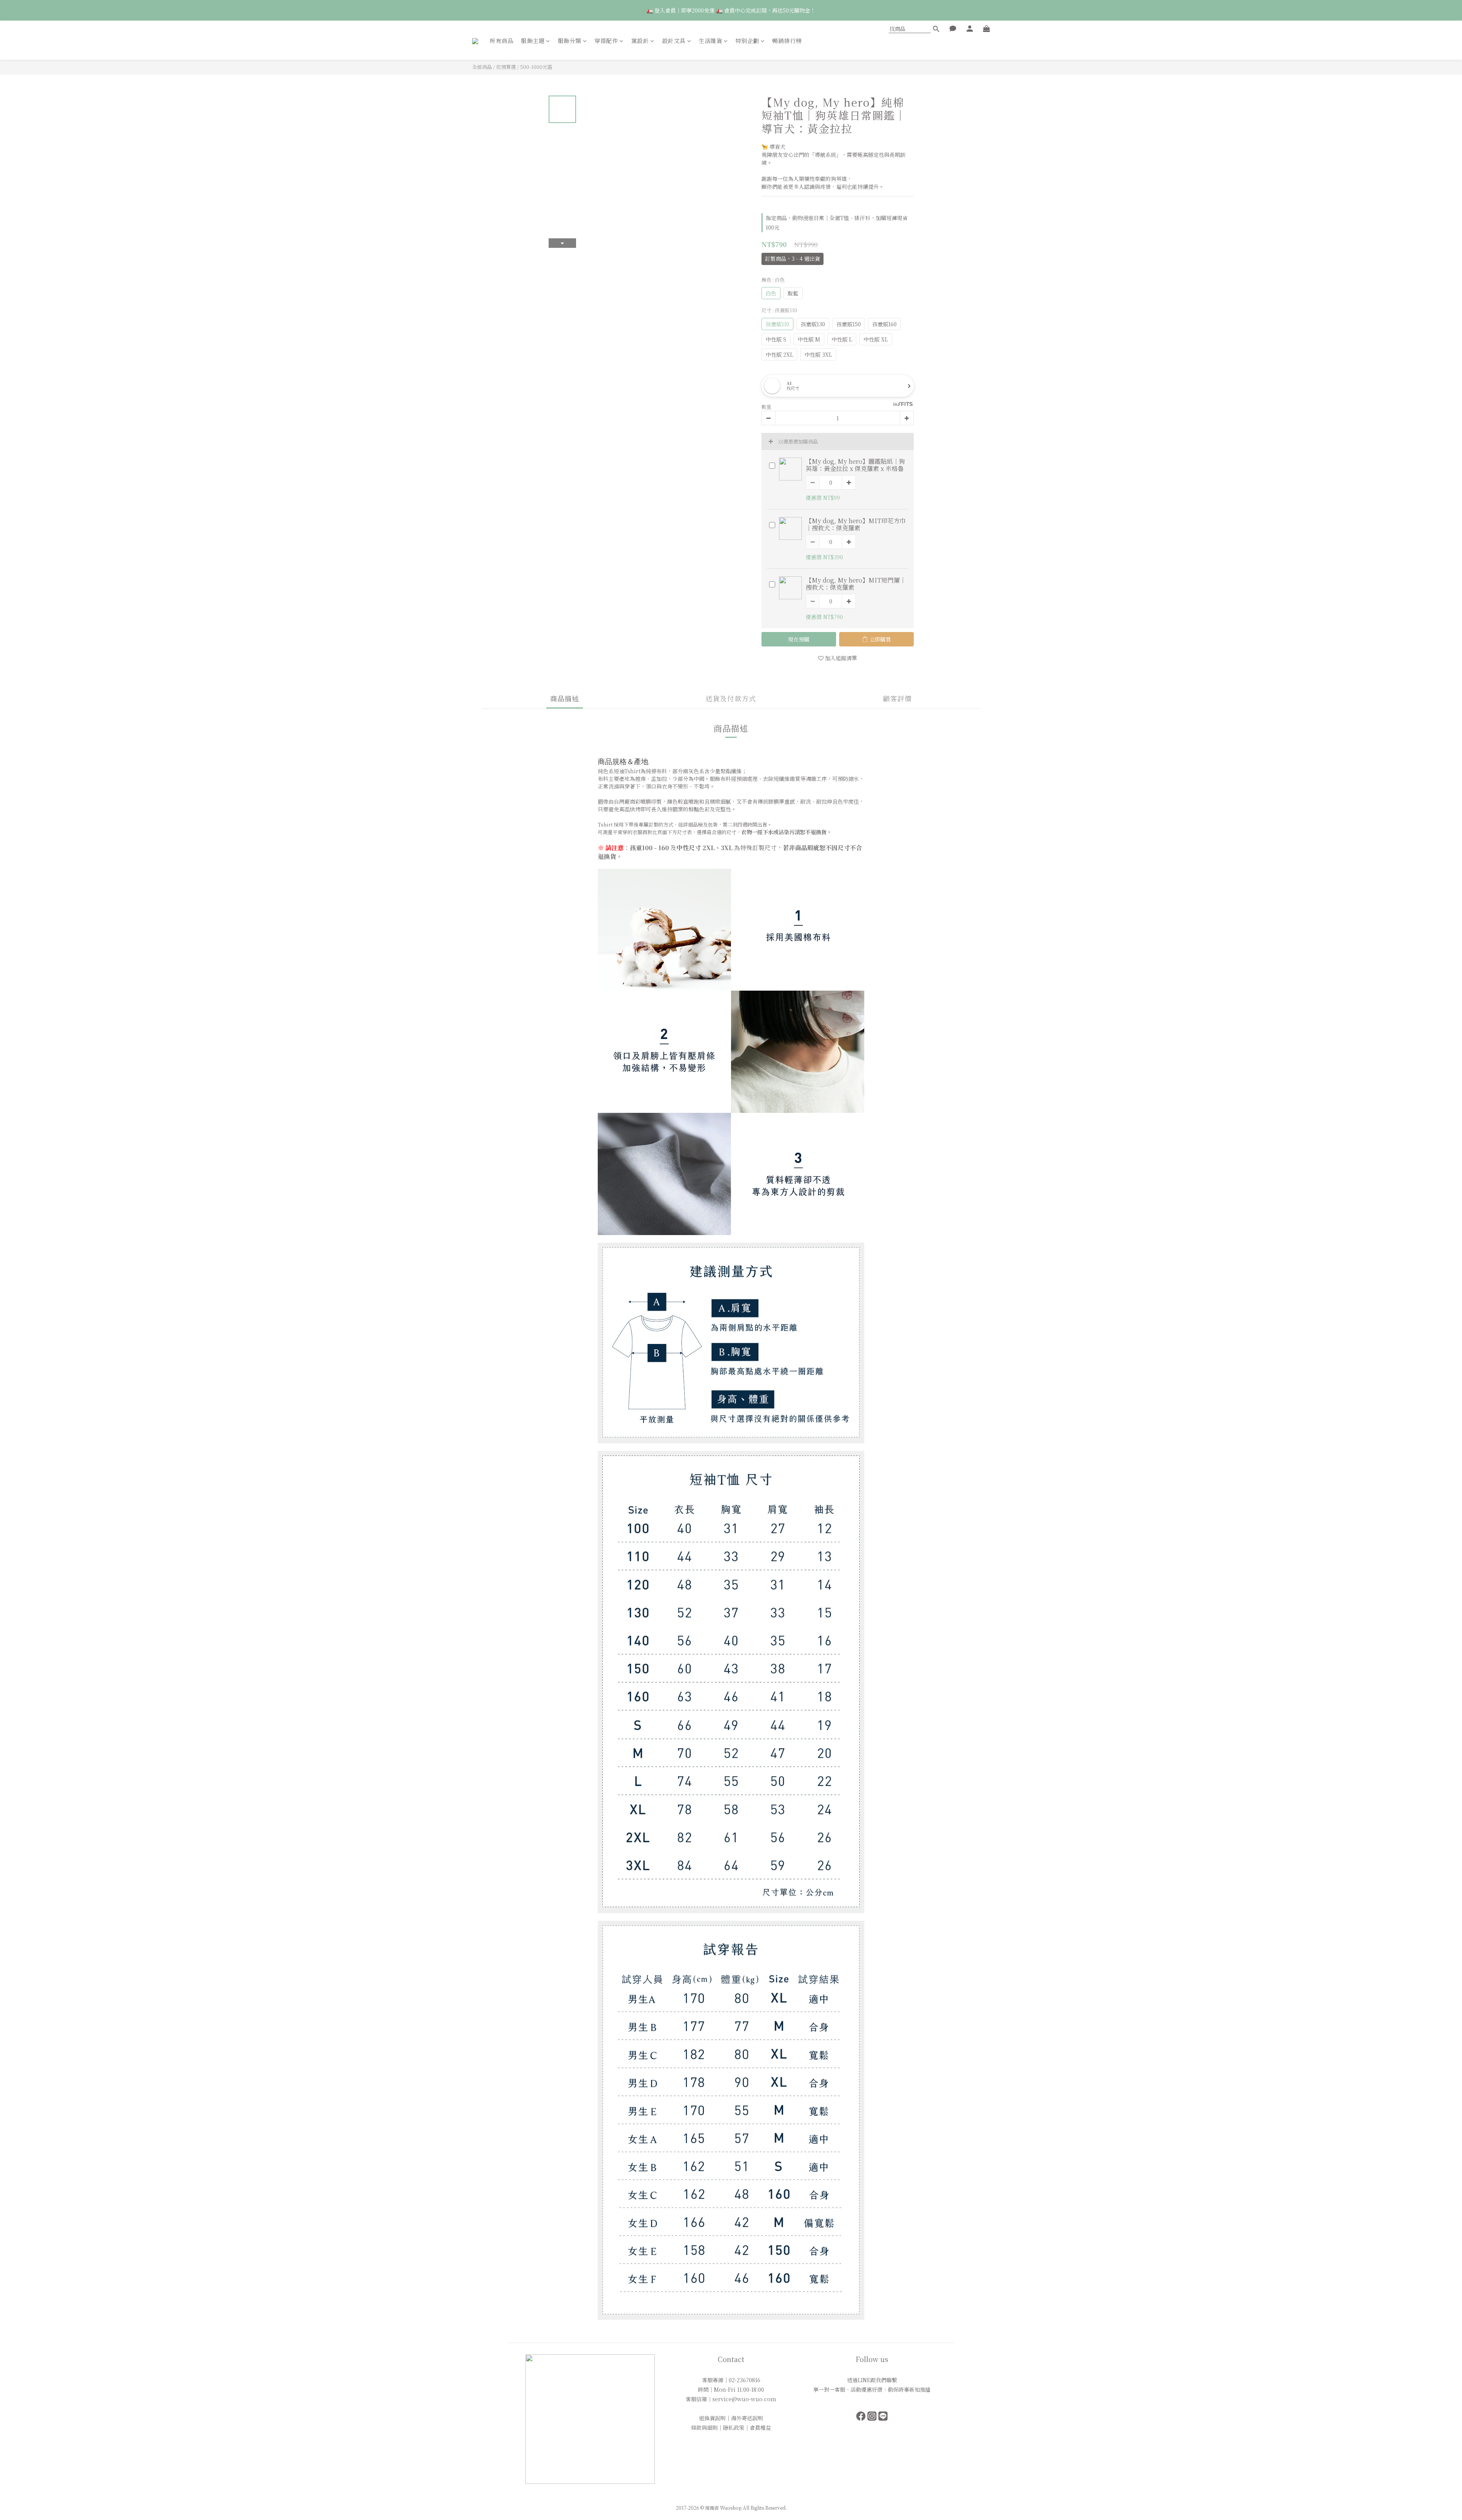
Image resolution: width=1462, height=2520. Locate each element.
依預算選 (506, 67)
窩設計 (640, 41)
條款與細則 (704, 2427)
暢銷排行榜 (787, 41)
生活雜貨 (710, 41)
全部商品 (482, 67)
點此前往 (863, 10)
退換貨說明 (712, 2418)
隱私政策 (734, 2427)
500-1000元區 (536, 67)
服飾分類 (570, 41)
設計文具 (674, 41)
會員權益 (760, 2427)
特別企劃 (747, 41)
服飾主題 (533, 41)
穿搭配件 (606, 41)
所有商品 (501, 41)
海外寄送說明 (747, 2418)
